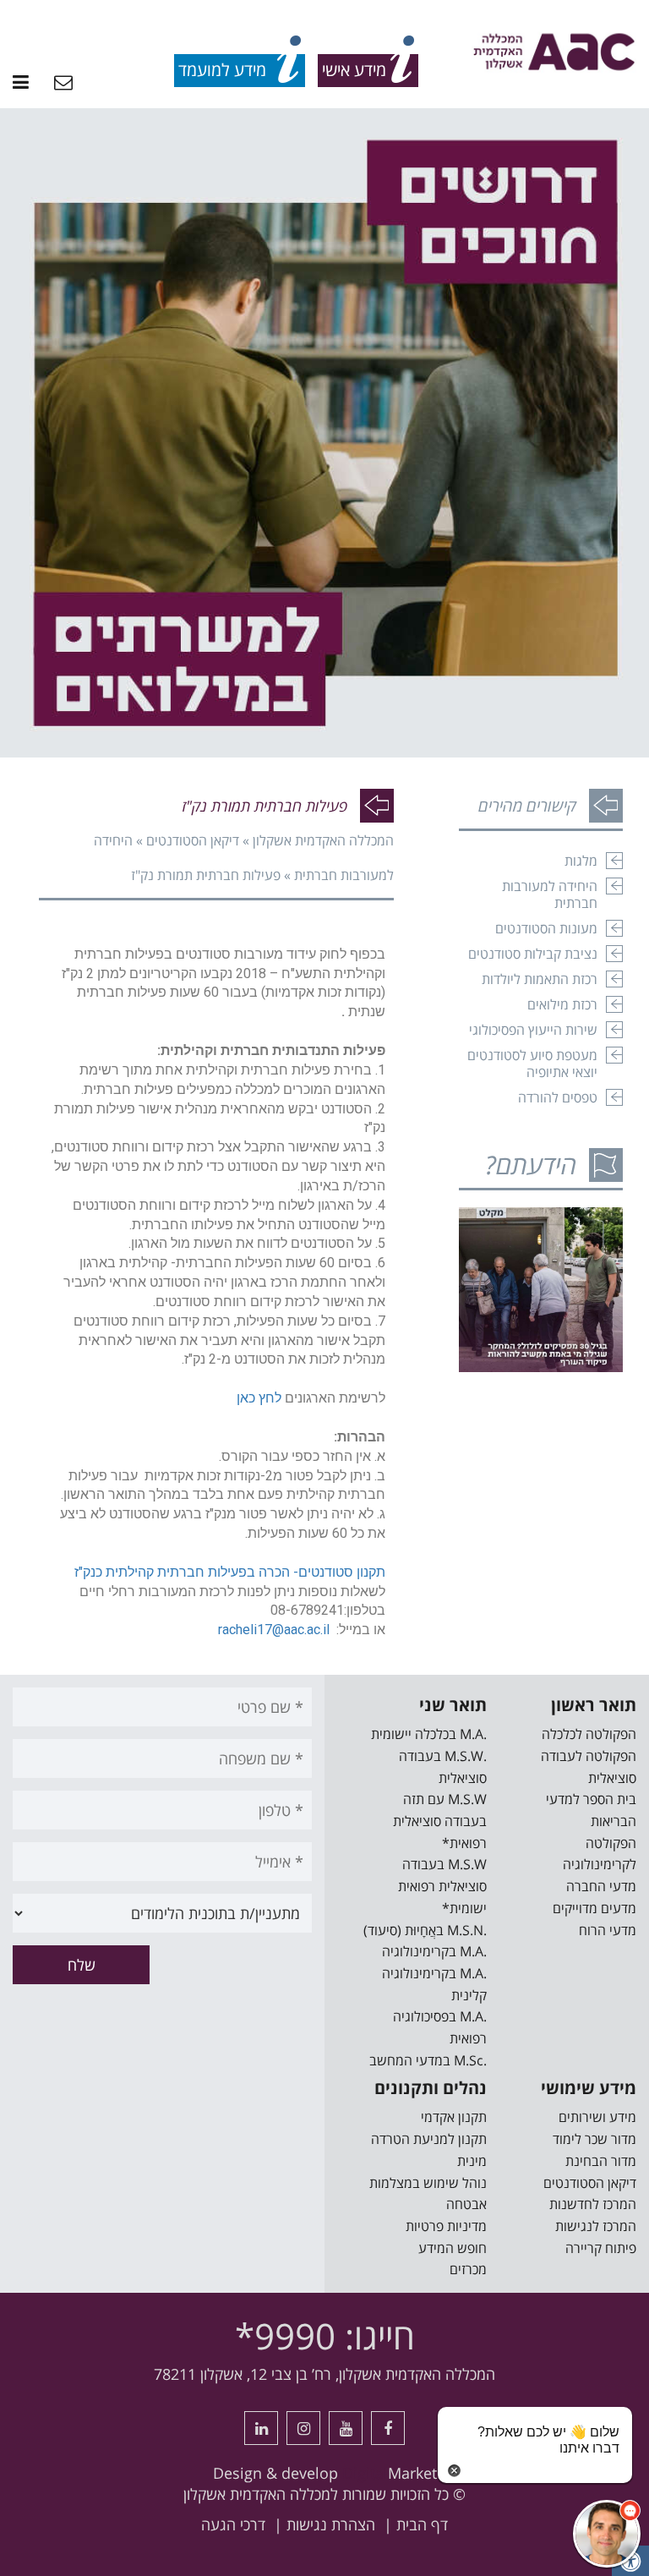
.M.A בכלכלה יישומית (429, 1734)
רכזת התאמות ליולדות (540, 979)
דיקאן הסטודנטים (193, 840)
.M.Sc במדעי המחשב (428, 2060)
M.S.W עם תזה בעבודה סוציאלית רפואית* (440, 1821)
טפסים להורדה (558, 1097)
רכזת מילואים (562, 1004)
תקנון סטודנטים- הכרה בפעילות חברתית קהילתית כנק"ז (230, 1572)
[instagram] (303, 2428)
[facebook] (388, 2428)
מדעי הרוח (608, 1930)
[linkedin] (261, 2428)
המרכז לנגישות (596, 2226)
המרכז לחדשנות (593, 2204)
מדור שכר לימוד (594, 2139)
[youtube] (346, 2428)
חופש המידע (453, 2248)
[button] (607, 2534)
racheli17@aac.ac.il (274, 1630)
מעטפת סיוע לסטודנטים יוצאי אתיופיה (532, 1064)
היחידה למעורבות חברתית (550, 894)
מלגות (581, 861)
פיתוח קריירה (601, 2248)
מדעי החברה (601, 1886)
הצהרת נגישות (331, 2524)
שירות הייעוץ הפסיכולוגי (533, 1030)
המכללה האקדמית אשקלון (323, 840)
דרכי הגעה (233, 2524)
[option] (324, 433)
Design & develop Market (325, 2473)
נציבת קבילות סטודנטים (533, 954)
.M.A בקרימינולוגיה (434, 1951)
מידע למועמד (222, 70)
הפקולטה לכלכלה (589, 1734)
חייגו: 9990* (325, 2335)
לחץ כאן (259, 1398)
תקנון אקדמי (454, 2117)
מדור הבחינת (601, 2161)
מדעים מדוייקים (594, 1908)
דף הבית (422, 2524)
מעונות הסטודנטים (546, 928)
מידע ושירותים (597, 2117)
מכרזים (468, 2269)
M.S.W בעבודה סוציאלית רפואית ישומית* (442, 1886)
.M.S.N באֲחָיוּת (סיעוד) (425, 1930)
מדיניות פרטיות (446, 2226)
